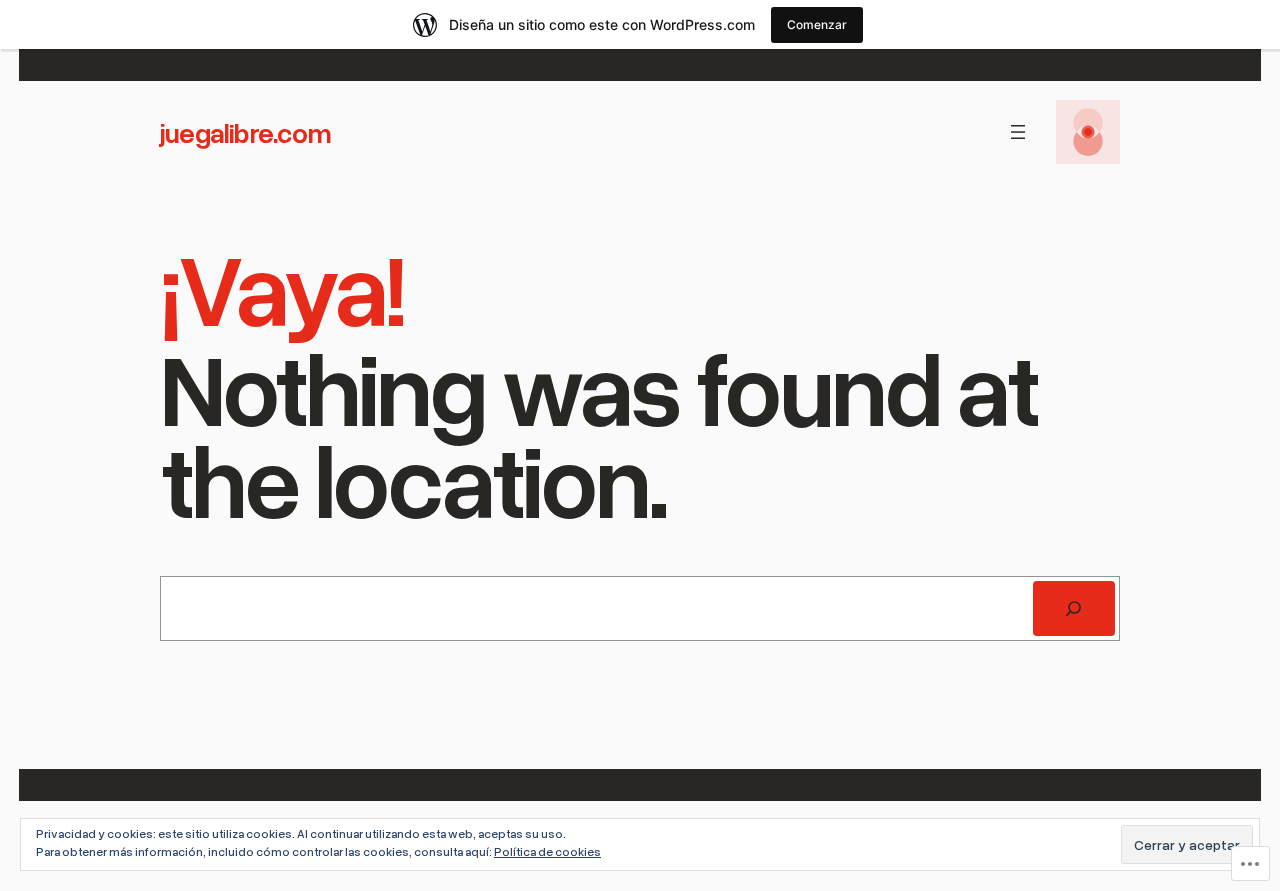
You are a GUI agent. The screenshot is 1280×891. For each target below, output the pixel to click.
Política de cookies (547, 851)
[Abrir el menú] (1018, 132)
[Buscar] (1074, 609)
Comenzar (817, 24)
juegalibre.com (245, 132)
